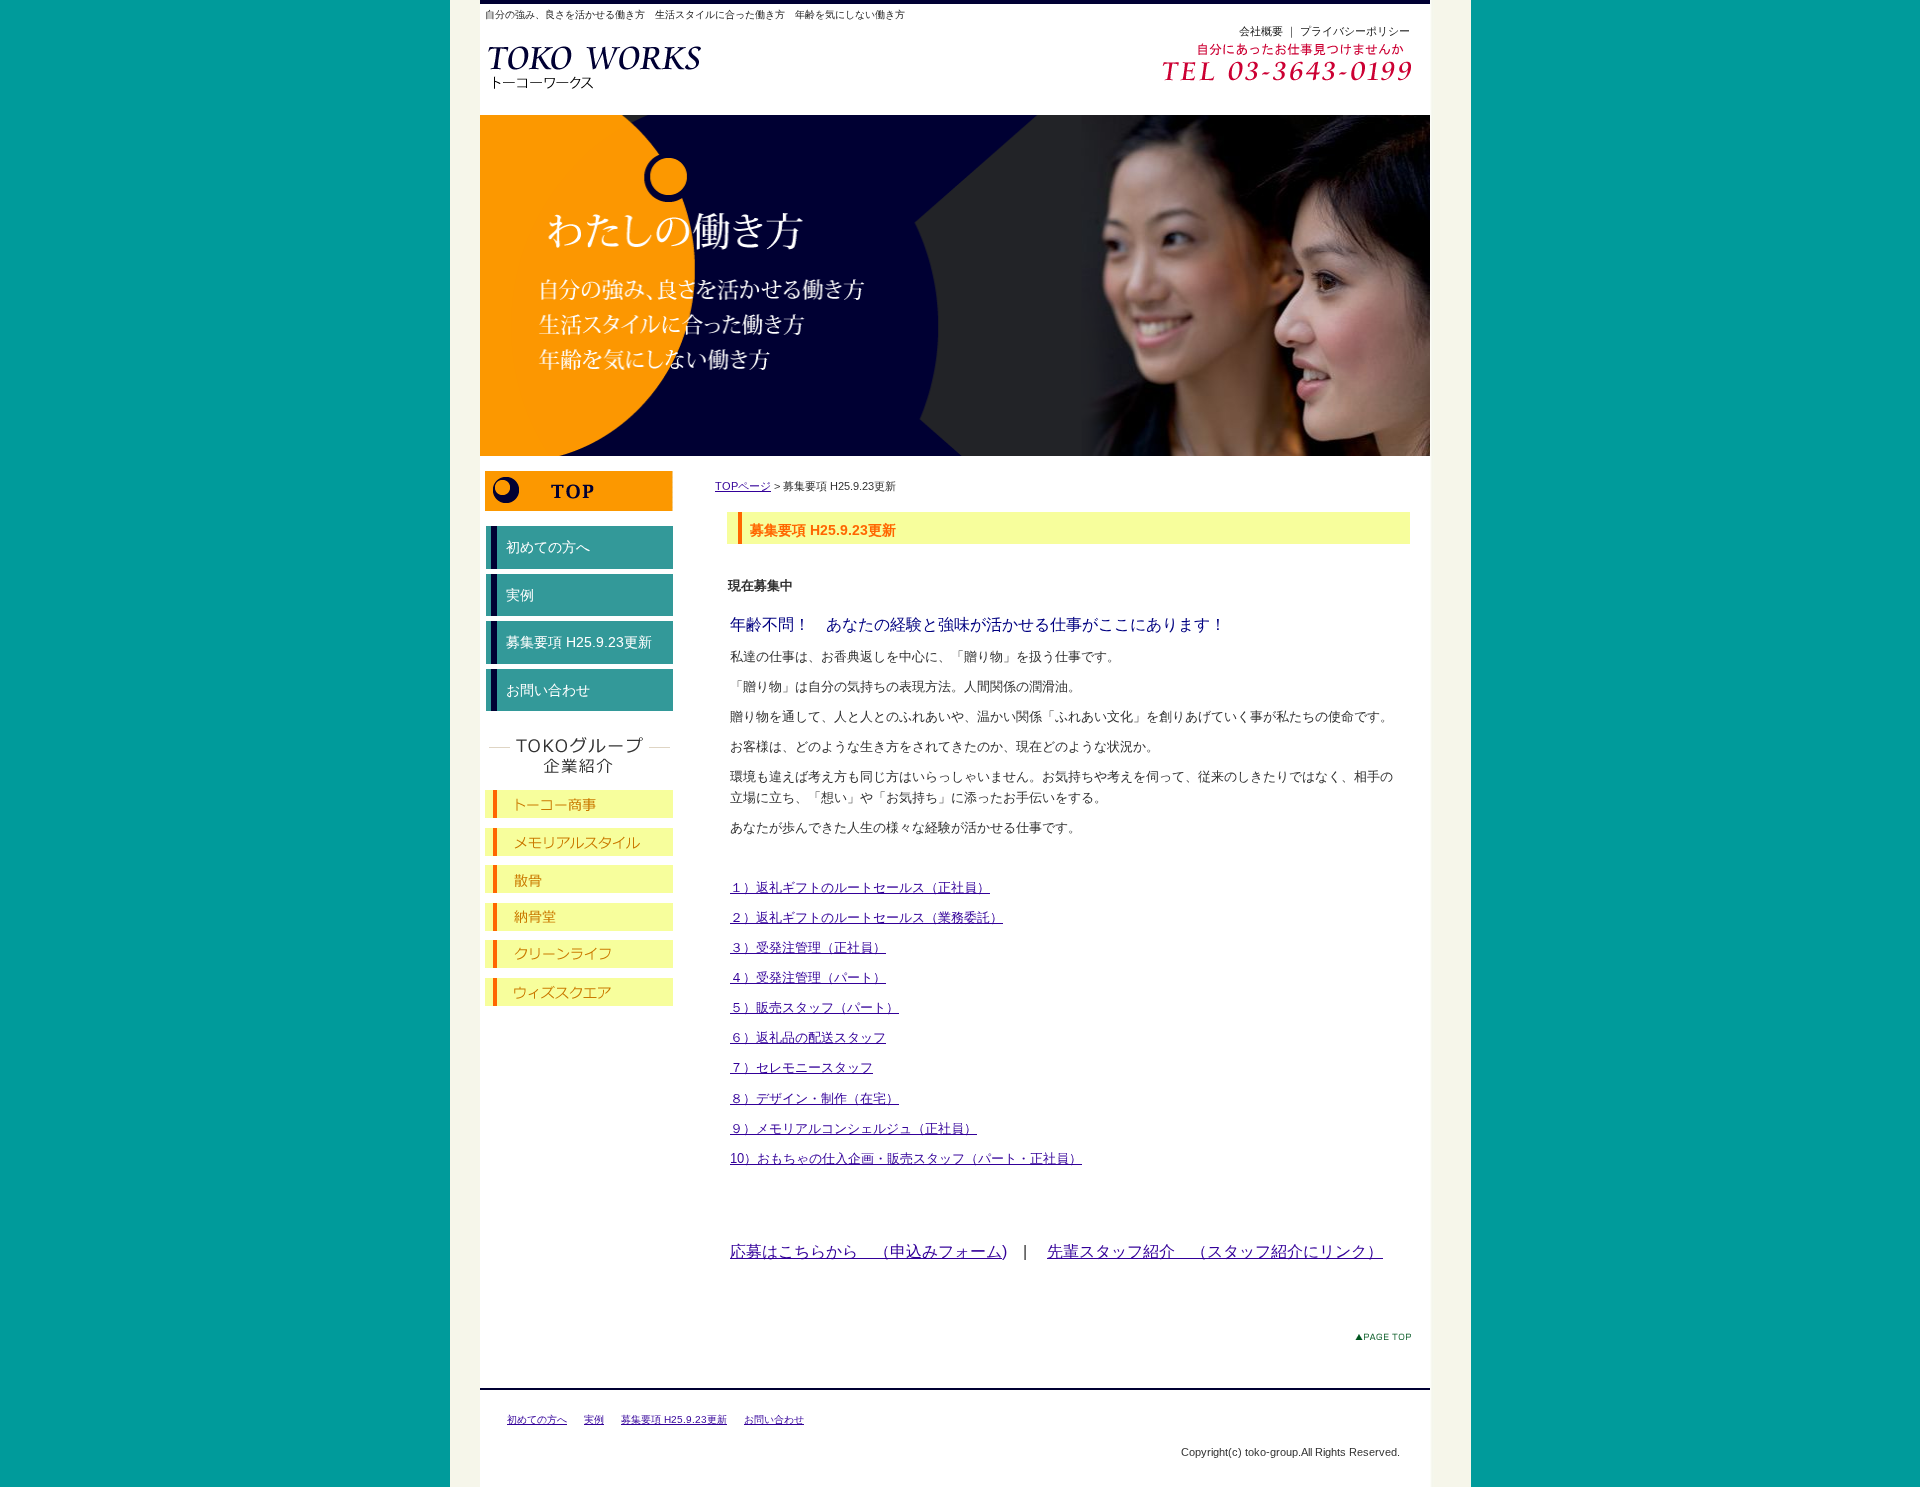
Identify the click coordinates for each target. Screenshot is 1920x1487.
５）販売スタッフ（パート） (814, 1007)
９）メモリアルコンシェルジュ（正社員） (853, 1128)
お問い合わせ (548, 690)
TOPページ (743, 486)
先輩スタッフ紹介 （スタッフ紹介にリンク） (1215, 1251)
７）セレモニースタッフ (801, 1067)
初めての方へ (548, 547)
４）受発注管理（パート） (808, 977)
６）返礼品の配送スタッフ (808, 1037)
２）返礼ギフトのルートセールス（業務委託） (866, 917)
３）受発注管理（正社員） (808, 947)
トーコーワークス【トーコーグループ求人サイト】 (622, 66)
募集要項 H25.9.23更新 (579, 642)
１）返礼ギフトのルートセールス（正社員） (860, 887)
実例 (520, 595)
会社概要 (1261, 31)
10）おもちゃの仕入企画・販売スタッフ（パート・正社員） (906, 1158)
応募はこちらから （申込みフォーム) (868, 1251)
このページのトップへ (1387, 1340)
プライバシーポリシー (1355, 31)
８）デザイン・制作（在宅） (814, 1098)
